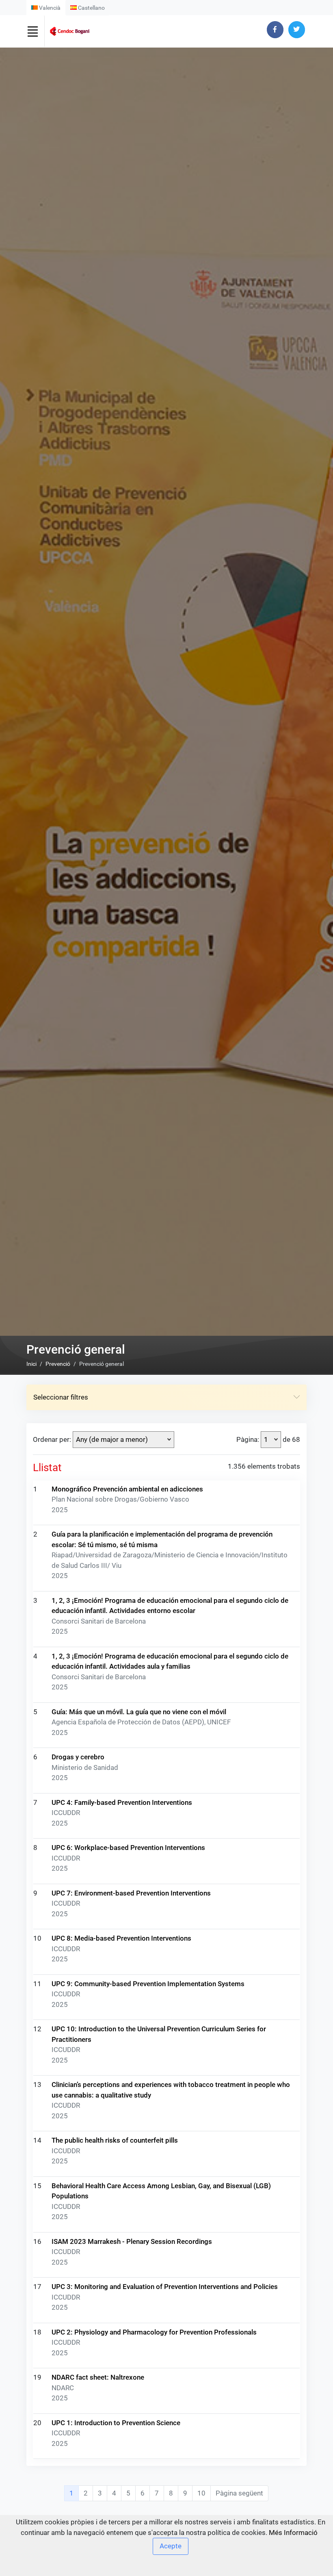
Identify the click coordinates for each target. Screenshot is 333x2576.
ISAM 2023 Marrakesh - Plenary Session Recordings (132, 2241)
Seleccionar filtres (61, 1397)
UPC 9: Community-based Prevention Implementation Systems (148, 1984)
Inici (31, 1364)
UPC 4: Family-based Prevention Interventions (122, 1802)
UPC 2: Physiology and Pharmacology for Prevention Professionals (154, 2332)
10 (201, 2493)
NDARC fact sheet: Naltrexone (98, 2377)
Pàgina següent (239, 2493)
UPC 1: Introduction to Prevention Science (116, 2423)
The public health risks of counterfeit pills (115, 2140)
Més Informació (293, 2533)
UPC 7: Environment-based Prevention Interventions (131, 1893)
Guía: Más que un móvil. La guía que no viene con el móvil (139, 1712)
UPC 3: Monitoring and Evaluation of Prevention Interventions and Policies (165, 2287)
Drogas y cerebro (78, 1757)
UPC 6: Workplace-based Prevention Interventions (128, 1848)
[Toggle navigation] (32, 31)
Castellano (91, 8)
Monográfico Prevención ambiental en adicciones (127, 1489)
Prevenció (58, 1364)
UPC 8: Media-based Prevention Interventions (121, 1938)
